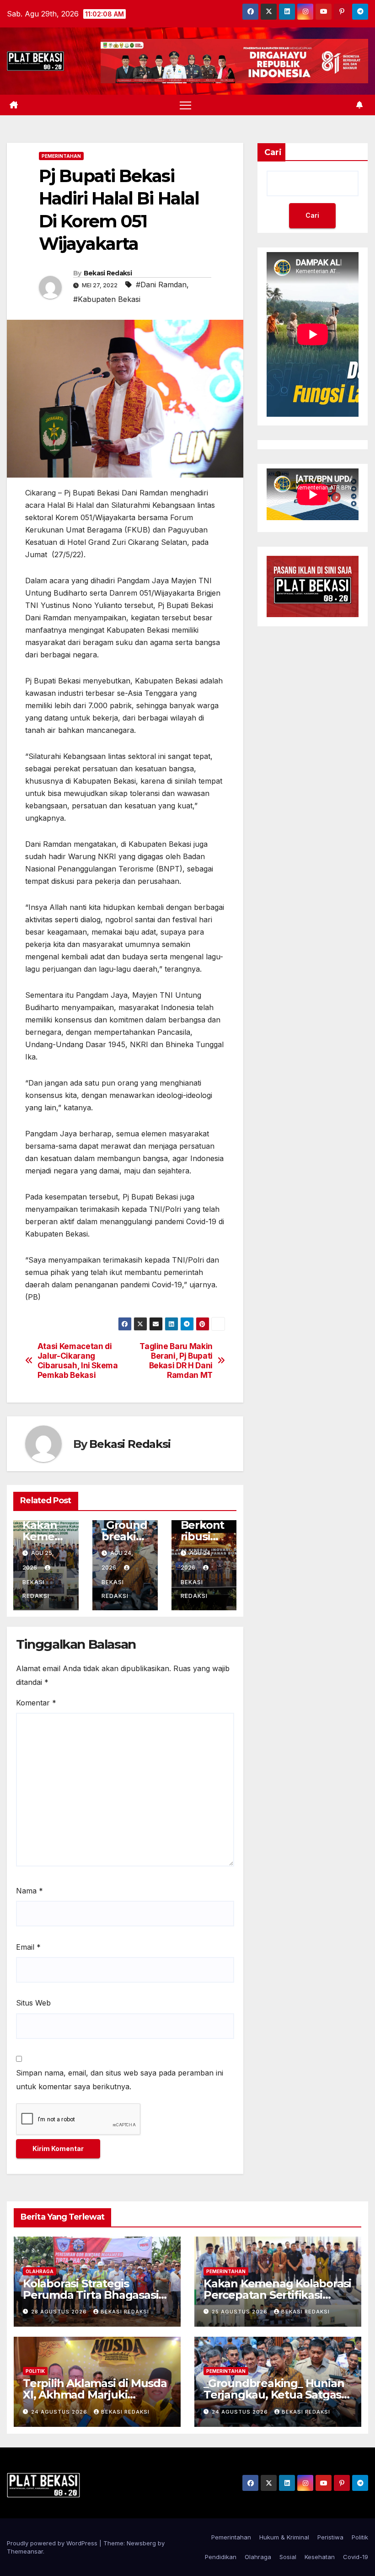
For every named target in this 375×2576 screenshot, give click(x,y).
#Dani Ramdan (161, 285)
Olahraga (40, 2271)
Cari (273, 152)
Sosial (288, 2557)
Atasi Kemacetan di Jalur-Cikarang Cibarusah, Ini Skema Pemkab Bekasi (78, 1361)
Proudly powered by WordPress (53, 2543)
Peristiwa (330, 2537)
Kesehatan (320, 2557)
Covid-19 (356, 2557)
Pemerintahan (61, 156)
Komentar (36, 1703)
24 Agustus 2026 (60, 2412)
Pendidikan (221, 2557)
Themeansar (25, 2551)
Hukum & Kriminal (284, 2537)
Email (28, 1947)
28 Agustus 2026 (60, 2312)
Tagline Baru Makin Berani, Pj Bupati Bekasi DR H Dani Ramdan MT (176, 1361)
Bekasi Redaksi (108, 273)
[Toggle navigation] (185, 105)
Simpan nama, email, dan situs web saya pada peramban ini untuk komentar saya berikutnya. (120, 2080)
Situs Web (33, 2003)
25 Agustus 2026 (241, 2312)
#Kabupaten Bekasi (107, 299)
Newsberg (141, 2543)
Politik (35, 2371)
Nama (29, 1891)
